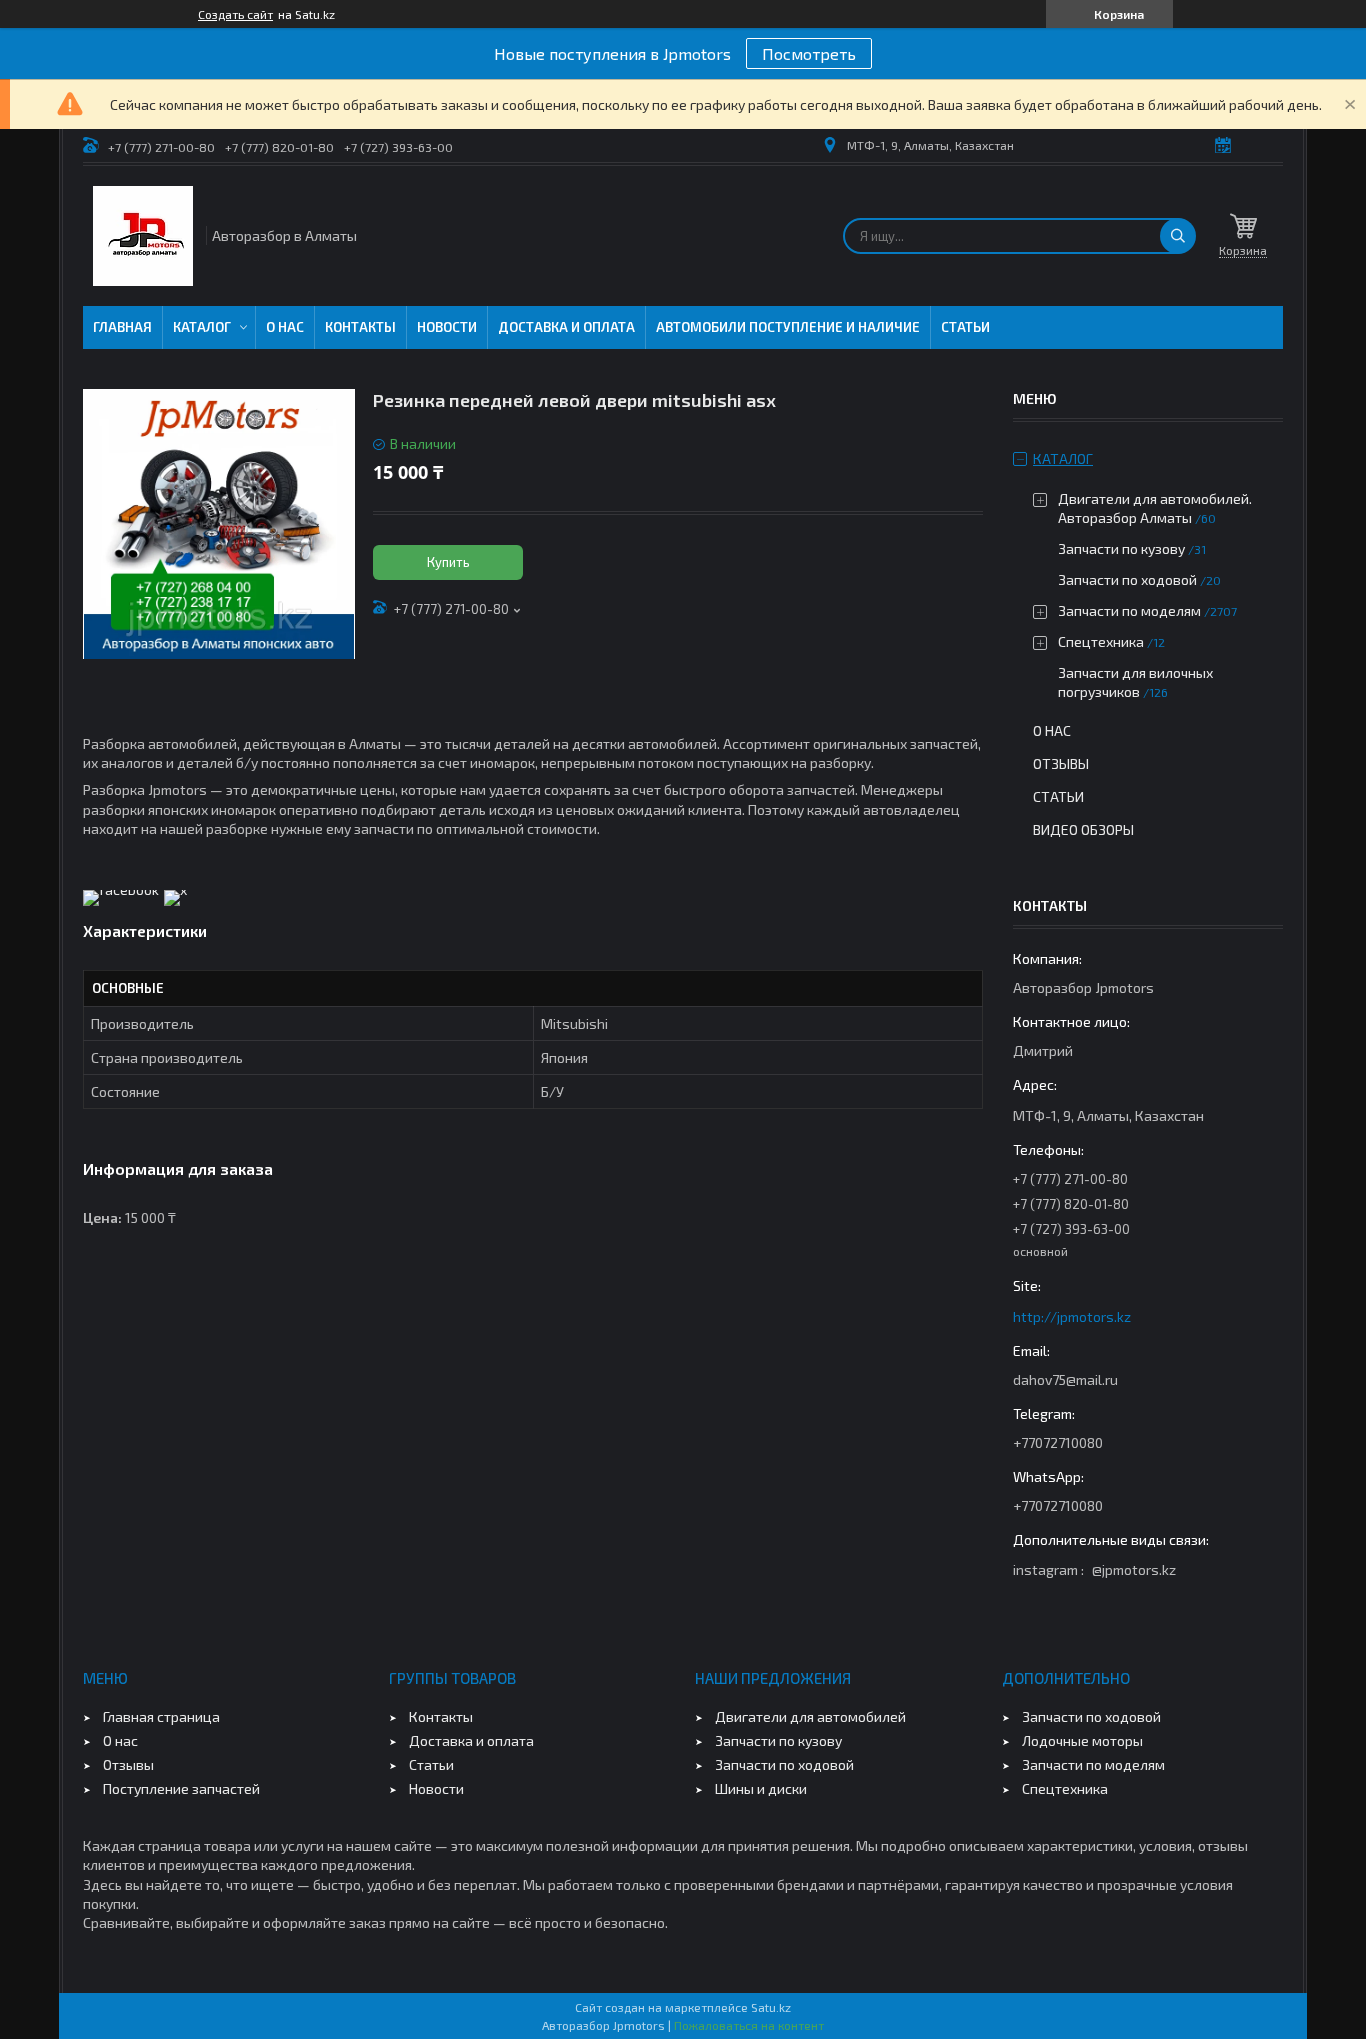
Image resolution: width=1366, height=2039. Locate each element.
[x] (175, 889)
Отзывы (1061, 763)
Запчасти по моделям (1129, 610)
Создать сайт (235, 14)
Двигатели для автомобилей (810, 1716)
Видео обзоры (1083, 829)
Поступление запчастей (181, 1788)
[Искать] (1178, 236)
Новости (447, 327)
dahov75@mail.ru (1065, 1379)
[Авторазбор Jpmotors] (143, 236)
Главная (122, 327)
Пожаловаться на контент (749, 2025)
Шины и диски (761, 1788)
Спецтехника (1101, 641)
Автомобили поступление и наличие (788, 327)
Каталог (202, 327)
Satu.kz (771, 2007)
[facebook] (121, 889)
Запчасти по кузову (1121, 548)
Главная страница (161, 1716)
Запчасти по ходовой (1127, 579)
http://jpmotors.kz (1072, 1316)
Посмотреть (809, 53)
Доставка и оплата (566, 327)
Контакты (360, 327)
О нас (285, 327)
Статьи (965, 327)
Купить (448, 562)
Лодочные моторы (1082, 1740)
